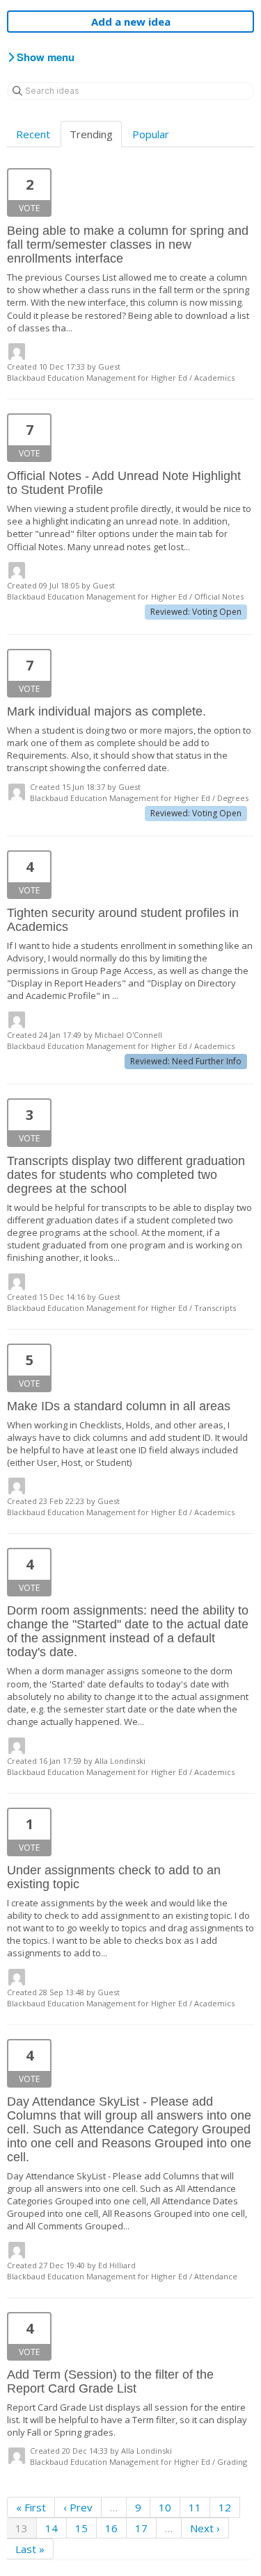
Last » (30, 2549)
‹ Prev (78, 2507)
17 (141, 2528)
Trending (91, 134)
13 (22, 2528)
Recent (33, 134)
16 (111, 2528)
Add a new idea (131, 22)
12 (225, 2507)
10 (165, 2507)
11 (195, 2507)
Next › (205, 2528)
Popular (151, 134)
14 (52, 2528)
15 (81, 2528)
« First (31, 2507)
